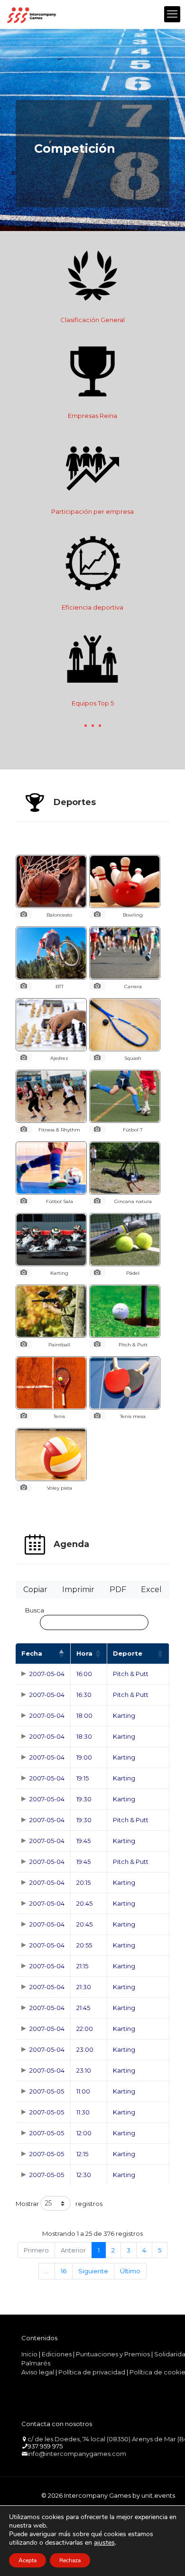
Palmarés (36, 2363)
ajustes (104, 2543)
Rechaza (70, 2560)
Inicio (29, 2354)
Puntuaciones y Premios (113, 2354)
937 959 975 (45, 2446)
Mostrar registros (59, 2204)
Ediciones (57, 2354)
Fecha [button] (32, 1653)
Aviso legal (38, 2372)
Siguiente (93, 2271)
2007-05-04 (47, 1674)
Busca (35, 1610)
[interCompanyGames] (32, 14)
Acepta (28, 2560)
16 (64, 2271)
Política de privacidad (92, 2372)
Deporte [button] (128, 1653)
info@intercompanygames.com (77, 2454)
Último (130, 2271)
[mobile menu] (172, 14)
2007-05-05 (47, 2091)
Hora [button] (84, 1653)
